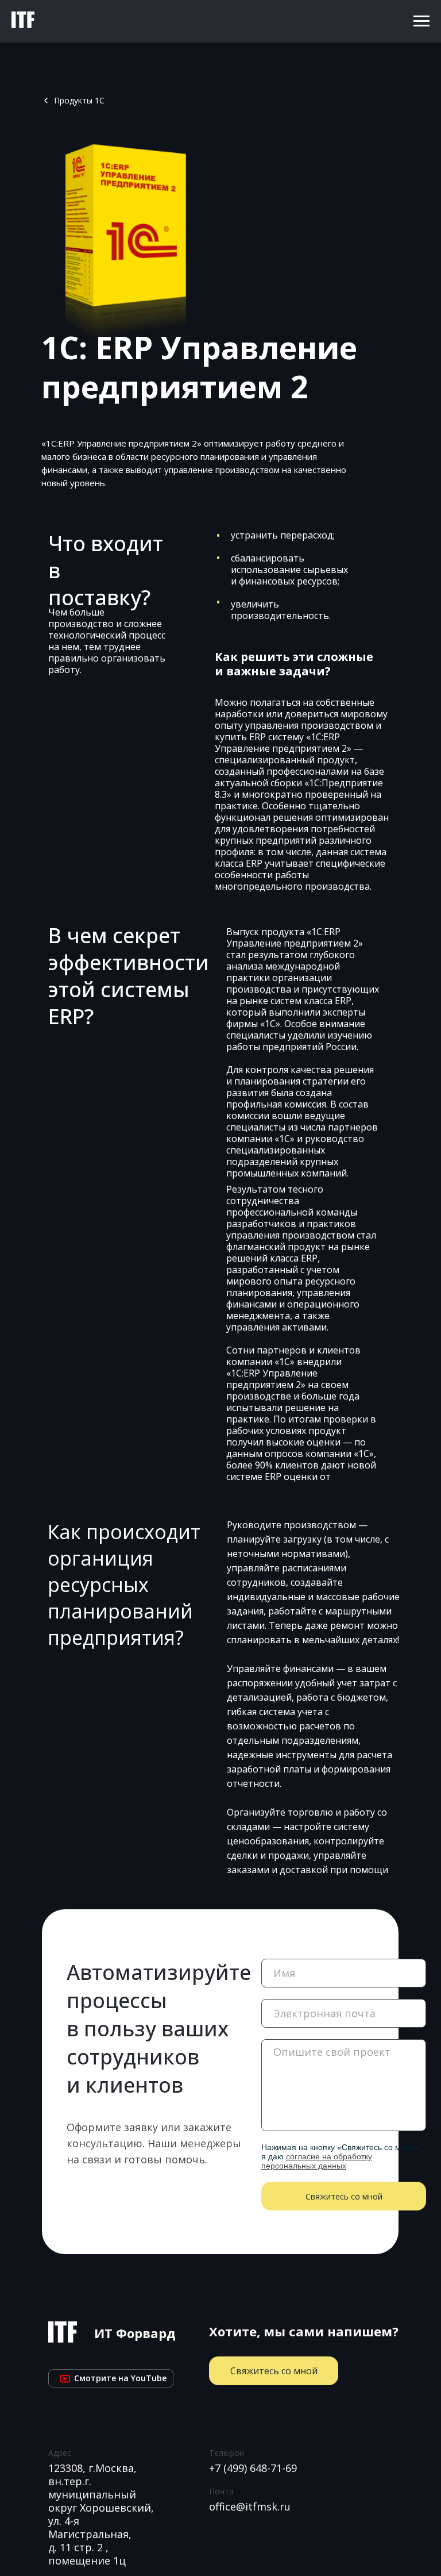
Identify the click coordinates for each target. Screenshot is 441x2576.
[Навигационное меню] (421, 21)
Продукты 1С (79, 100)
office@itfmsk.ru (250, 2506)
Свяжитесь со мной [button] (274, 2371)
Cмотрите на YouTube (111, 2378)
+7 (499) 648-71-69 (253, 2468)
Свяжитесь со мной (344, 2196)
